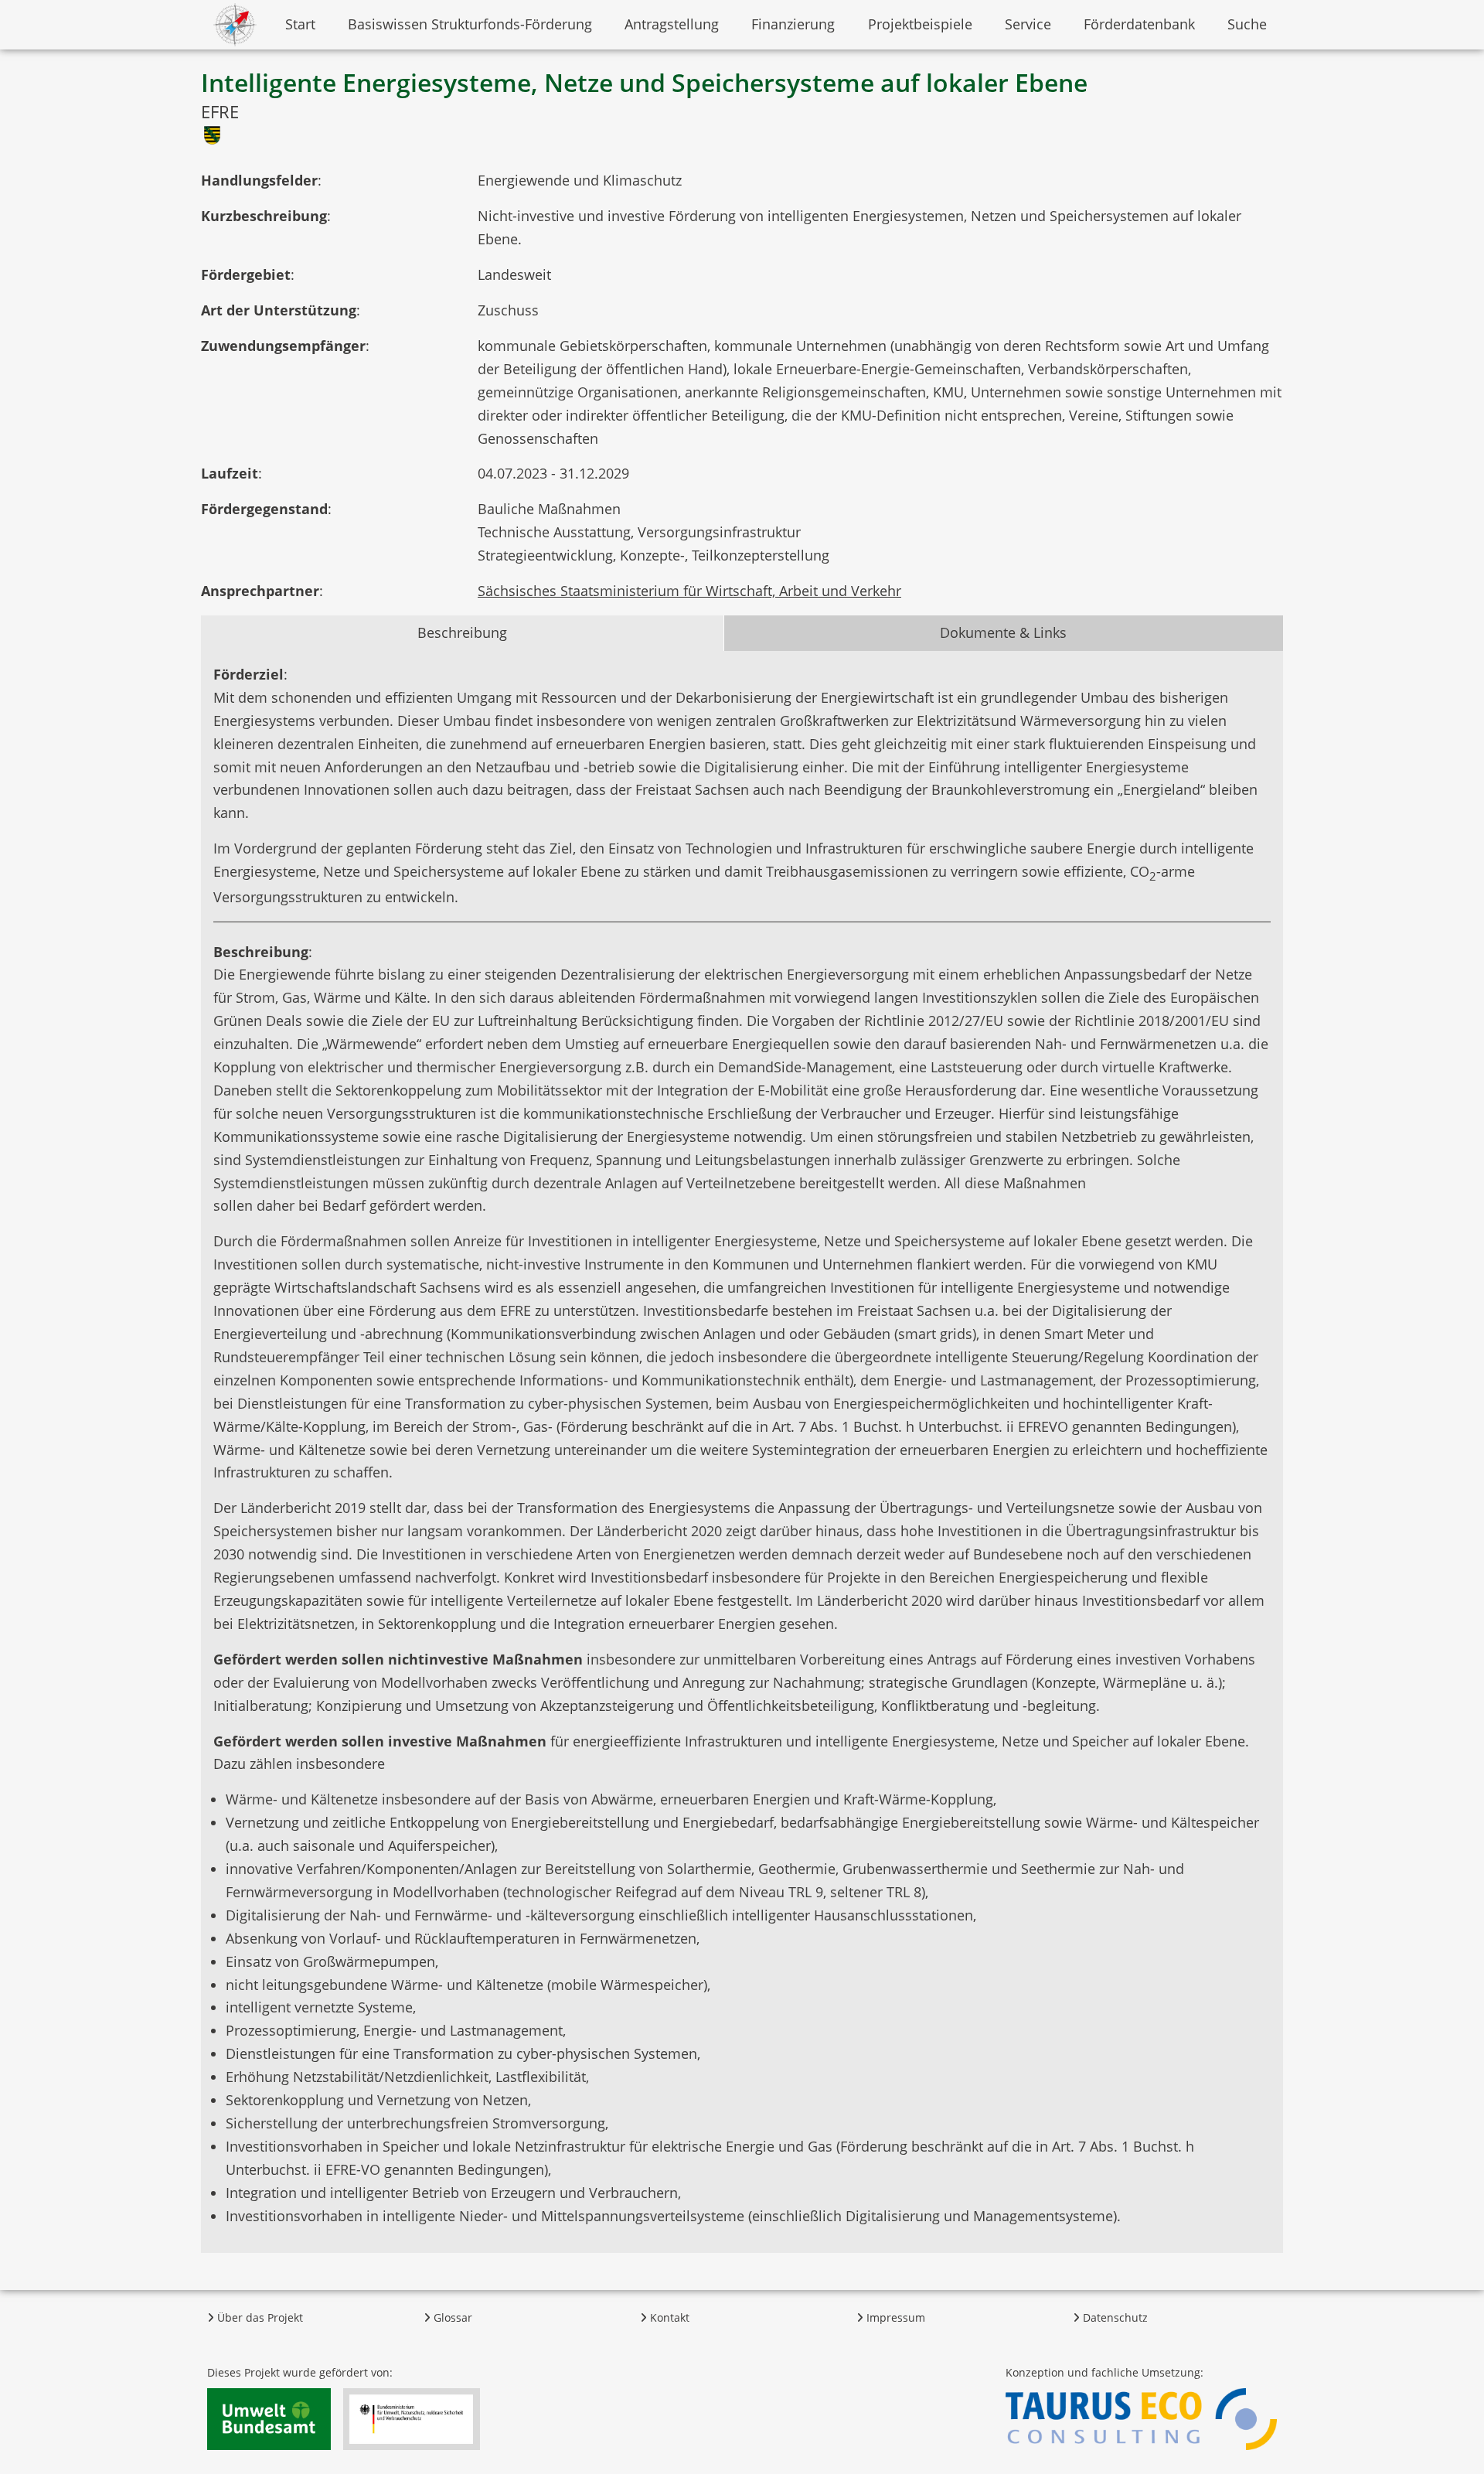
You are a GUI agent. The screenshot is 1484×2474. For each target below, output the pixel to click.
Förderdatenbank (1139, 24)
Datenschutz (1114, 2317)
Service (1028, 24)
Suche (1247, 24)
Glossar (451, 2317)
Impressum (894, 2317)
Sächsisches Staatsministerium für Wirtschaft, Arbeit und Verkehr (689, 591)
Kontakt (668, 2317)
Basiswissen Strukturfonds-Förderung (470, 24)
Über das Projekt (259, 2317)
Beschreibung (462, 632)
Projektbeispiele (920, 24)
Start (300, 24)
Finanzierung (793, 24)
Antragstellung (672, 24)
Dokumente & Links (1003, 632)
